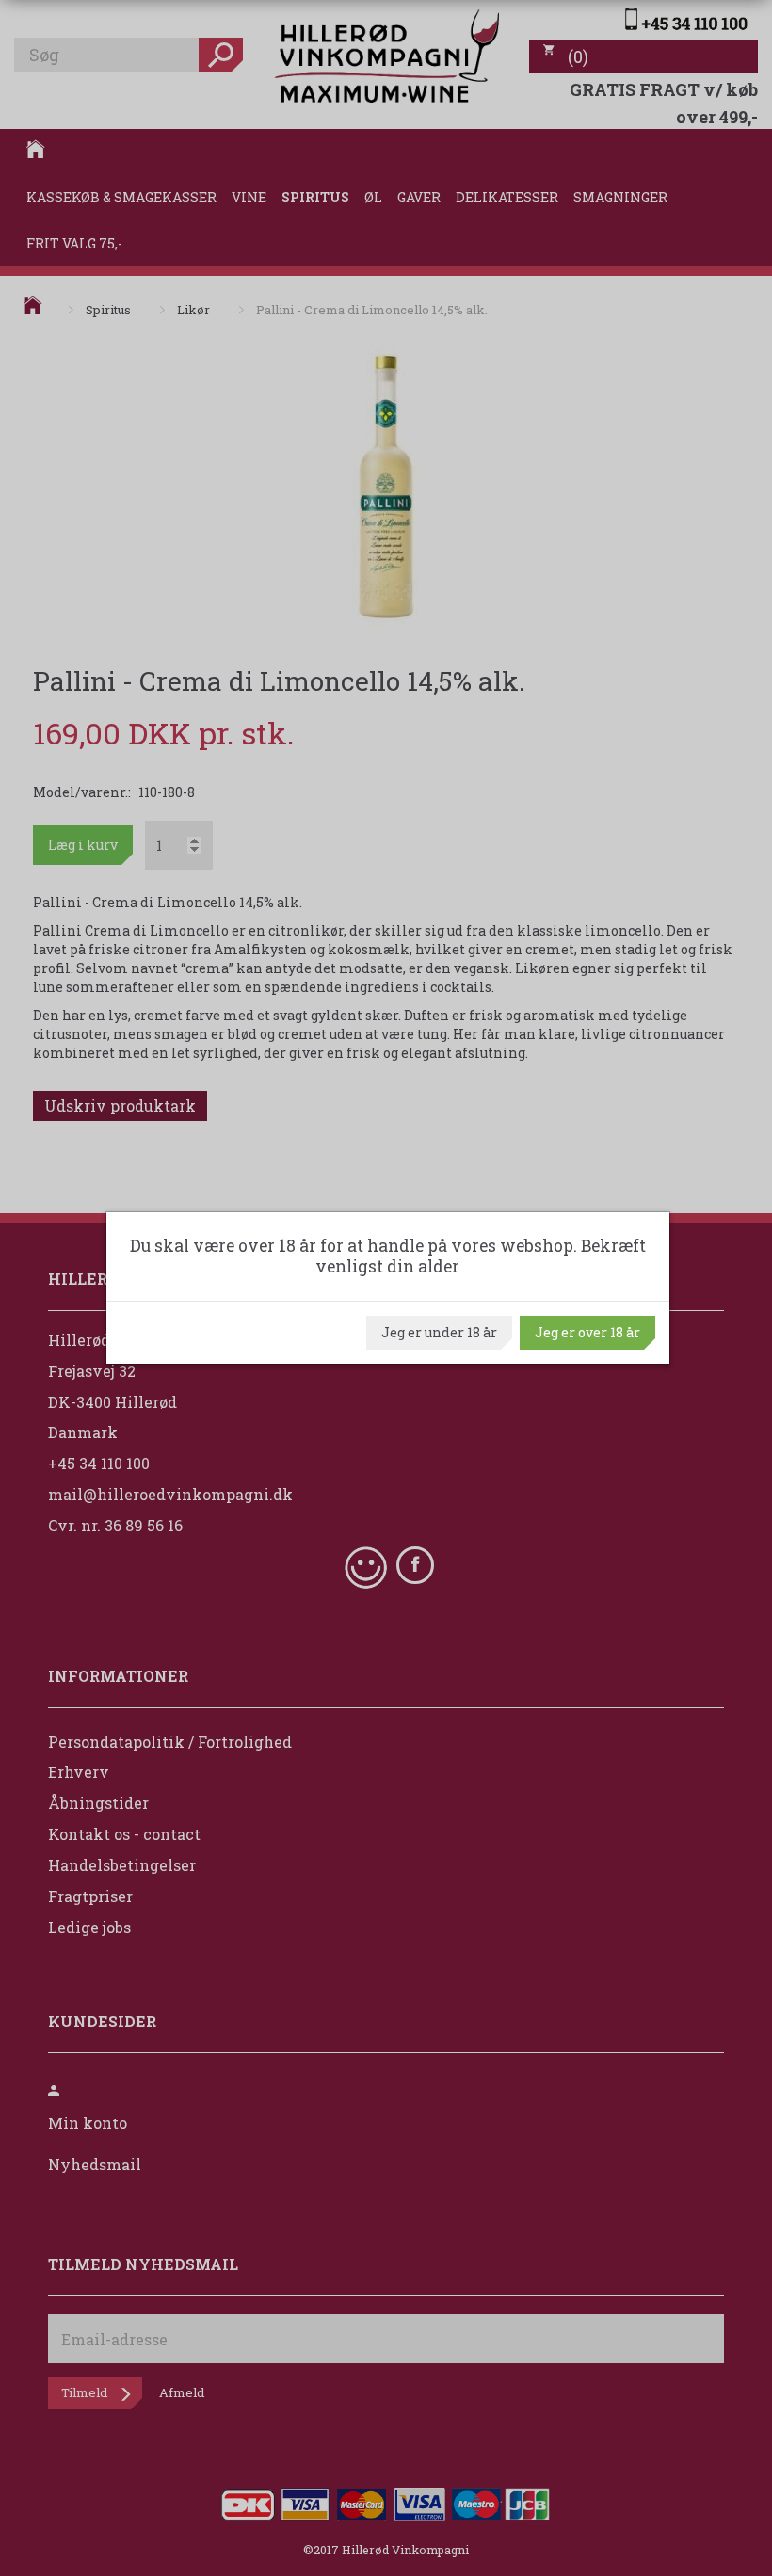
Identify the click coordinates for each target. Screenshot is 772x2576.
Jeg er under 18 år (439, 1332)
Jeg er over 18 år (587, 1332)
